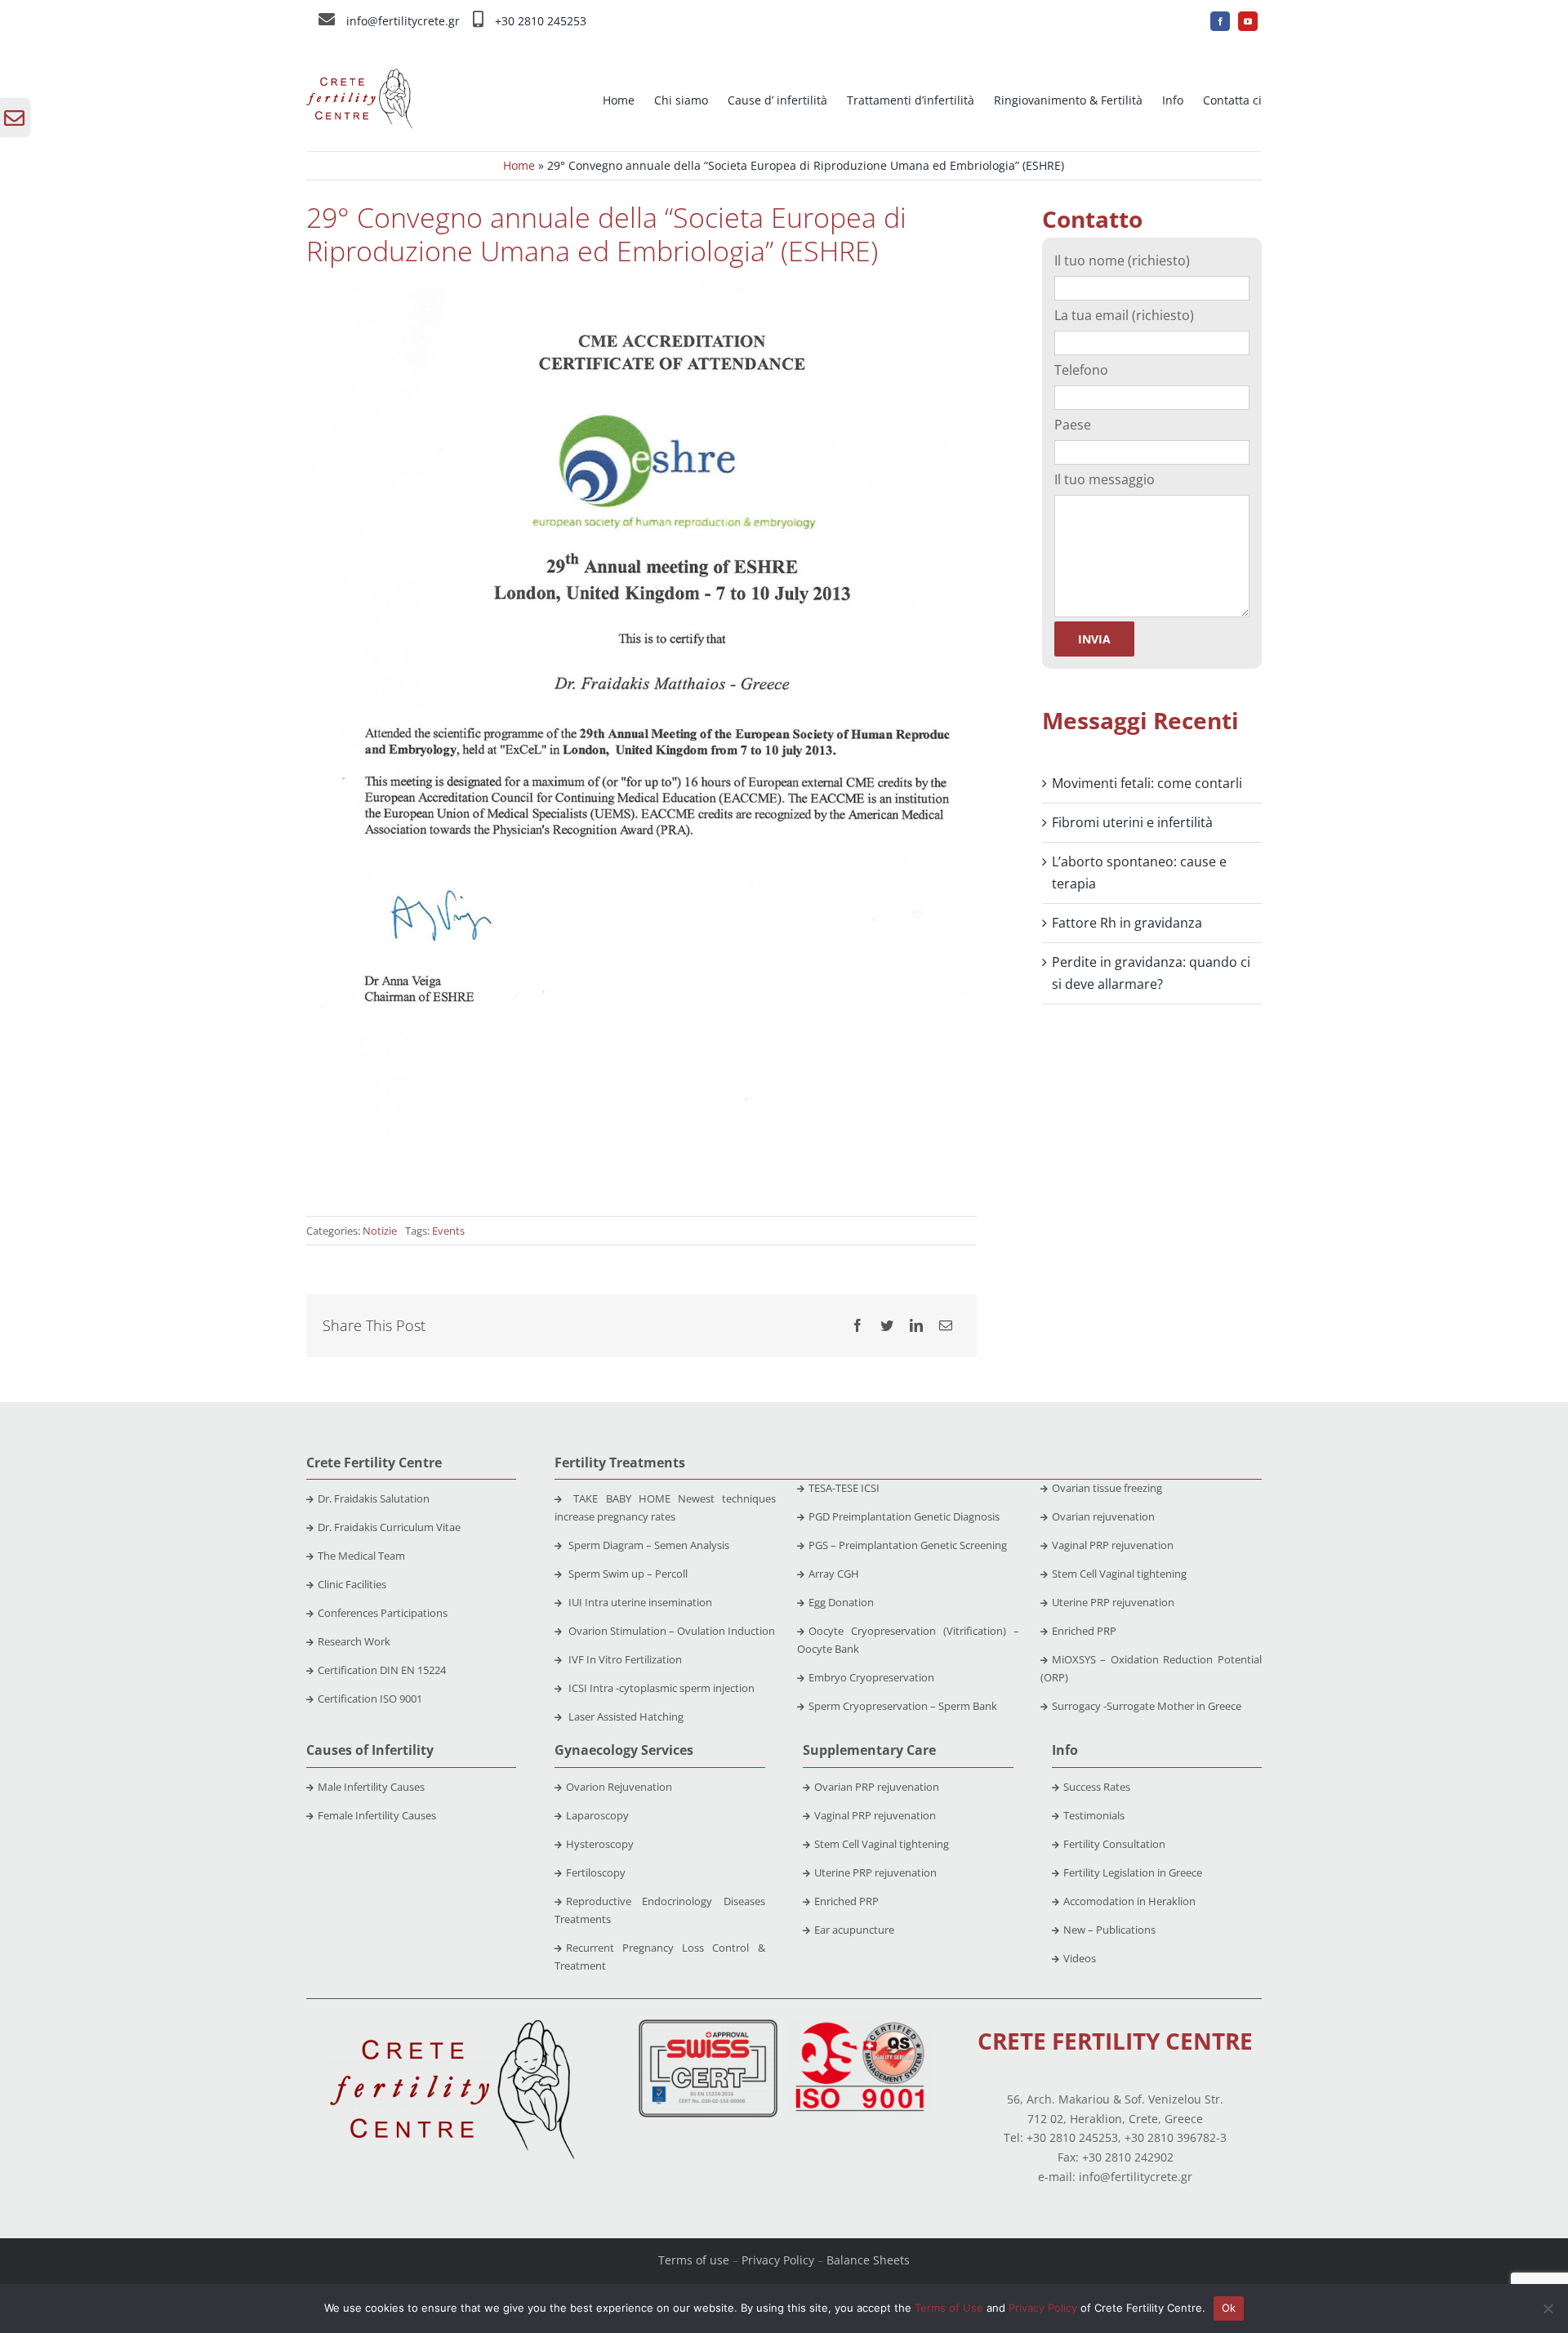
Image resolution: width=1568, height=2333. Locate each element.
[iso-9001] (860, 2026)
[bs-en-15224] (708, 2026)
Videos (1080, 1958)
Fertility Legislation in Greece (1133, 1872)
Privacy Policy (778, 2260)
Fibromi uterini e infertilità (1132, 822)
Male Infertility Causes (371, 1787)
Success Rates (1097, 1787)
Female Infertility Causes (377, 1815)
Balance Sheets (868, 2260)
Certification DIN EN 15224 (382, 1670)
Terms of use (694, 2260)
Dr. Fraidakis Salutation (374, 1498)
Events (448, 1231)
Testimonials (1094, 1815)
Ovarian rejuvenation (1103, 1516)
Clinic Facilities (352, 1584)
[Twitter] (887, 1326)
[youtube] (1248, 21)
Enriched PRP (1084, 1631)
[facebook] (1220, 21)
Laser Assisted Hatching (625, 1716)
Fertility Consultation (1114, 1844)
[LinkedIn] (916, 1326)
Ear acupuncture (854, 1930)
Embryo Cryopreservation (871, 1677)
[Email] (946, 1326)
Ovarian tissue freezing (1107, 1488)
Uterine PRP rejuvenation (1113, 1602)
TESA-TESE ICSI (844, 1488)
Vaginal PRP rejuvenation (1113, 1545)
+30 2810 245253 (541, 21)
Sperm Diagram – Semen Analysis (648, 1545)
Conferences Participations (383, 1613)
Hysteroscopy (600, 1844)
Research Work (354, 1641)
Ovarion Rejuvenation (619, 1787)
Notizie (380, 1231)
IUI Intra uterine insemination (639, 1602)
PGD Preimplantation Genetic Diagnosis (904, 1516)
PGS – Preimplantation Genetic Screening (908, 1545)
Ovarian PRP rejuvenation (877, 1787)
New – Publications (1109, 1930)
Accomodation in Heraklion (1129, 1901)
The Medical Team (361, 1556)
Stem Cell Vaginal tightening (1119, 1574)
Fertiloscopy (596, 1872)
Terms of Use (949, 2308)
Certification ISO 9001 (370, 1699)
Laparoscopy (597, 1815)
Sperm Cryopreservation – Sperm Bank (903, 1706)
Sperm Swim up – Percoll (627, 1574)
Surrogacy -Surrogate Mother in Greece (1147, 1706)
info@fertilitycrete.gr (403, 21)
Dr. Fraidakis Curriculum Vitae (389, 1527)
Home (519, 165)
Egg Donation (841, 1602)
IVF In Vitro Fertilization (624, 1659)
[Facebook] (857, 1326)
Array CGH (834, 1574)
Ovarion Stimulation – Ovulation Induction (670, 1631)
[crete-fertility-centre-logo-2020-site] (359, 75)
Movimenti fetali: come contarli (1147, 783)
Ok (1229, 2308)
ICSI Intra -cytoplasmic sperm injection (660, 1688)
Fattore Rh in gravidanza (1127, 923)
